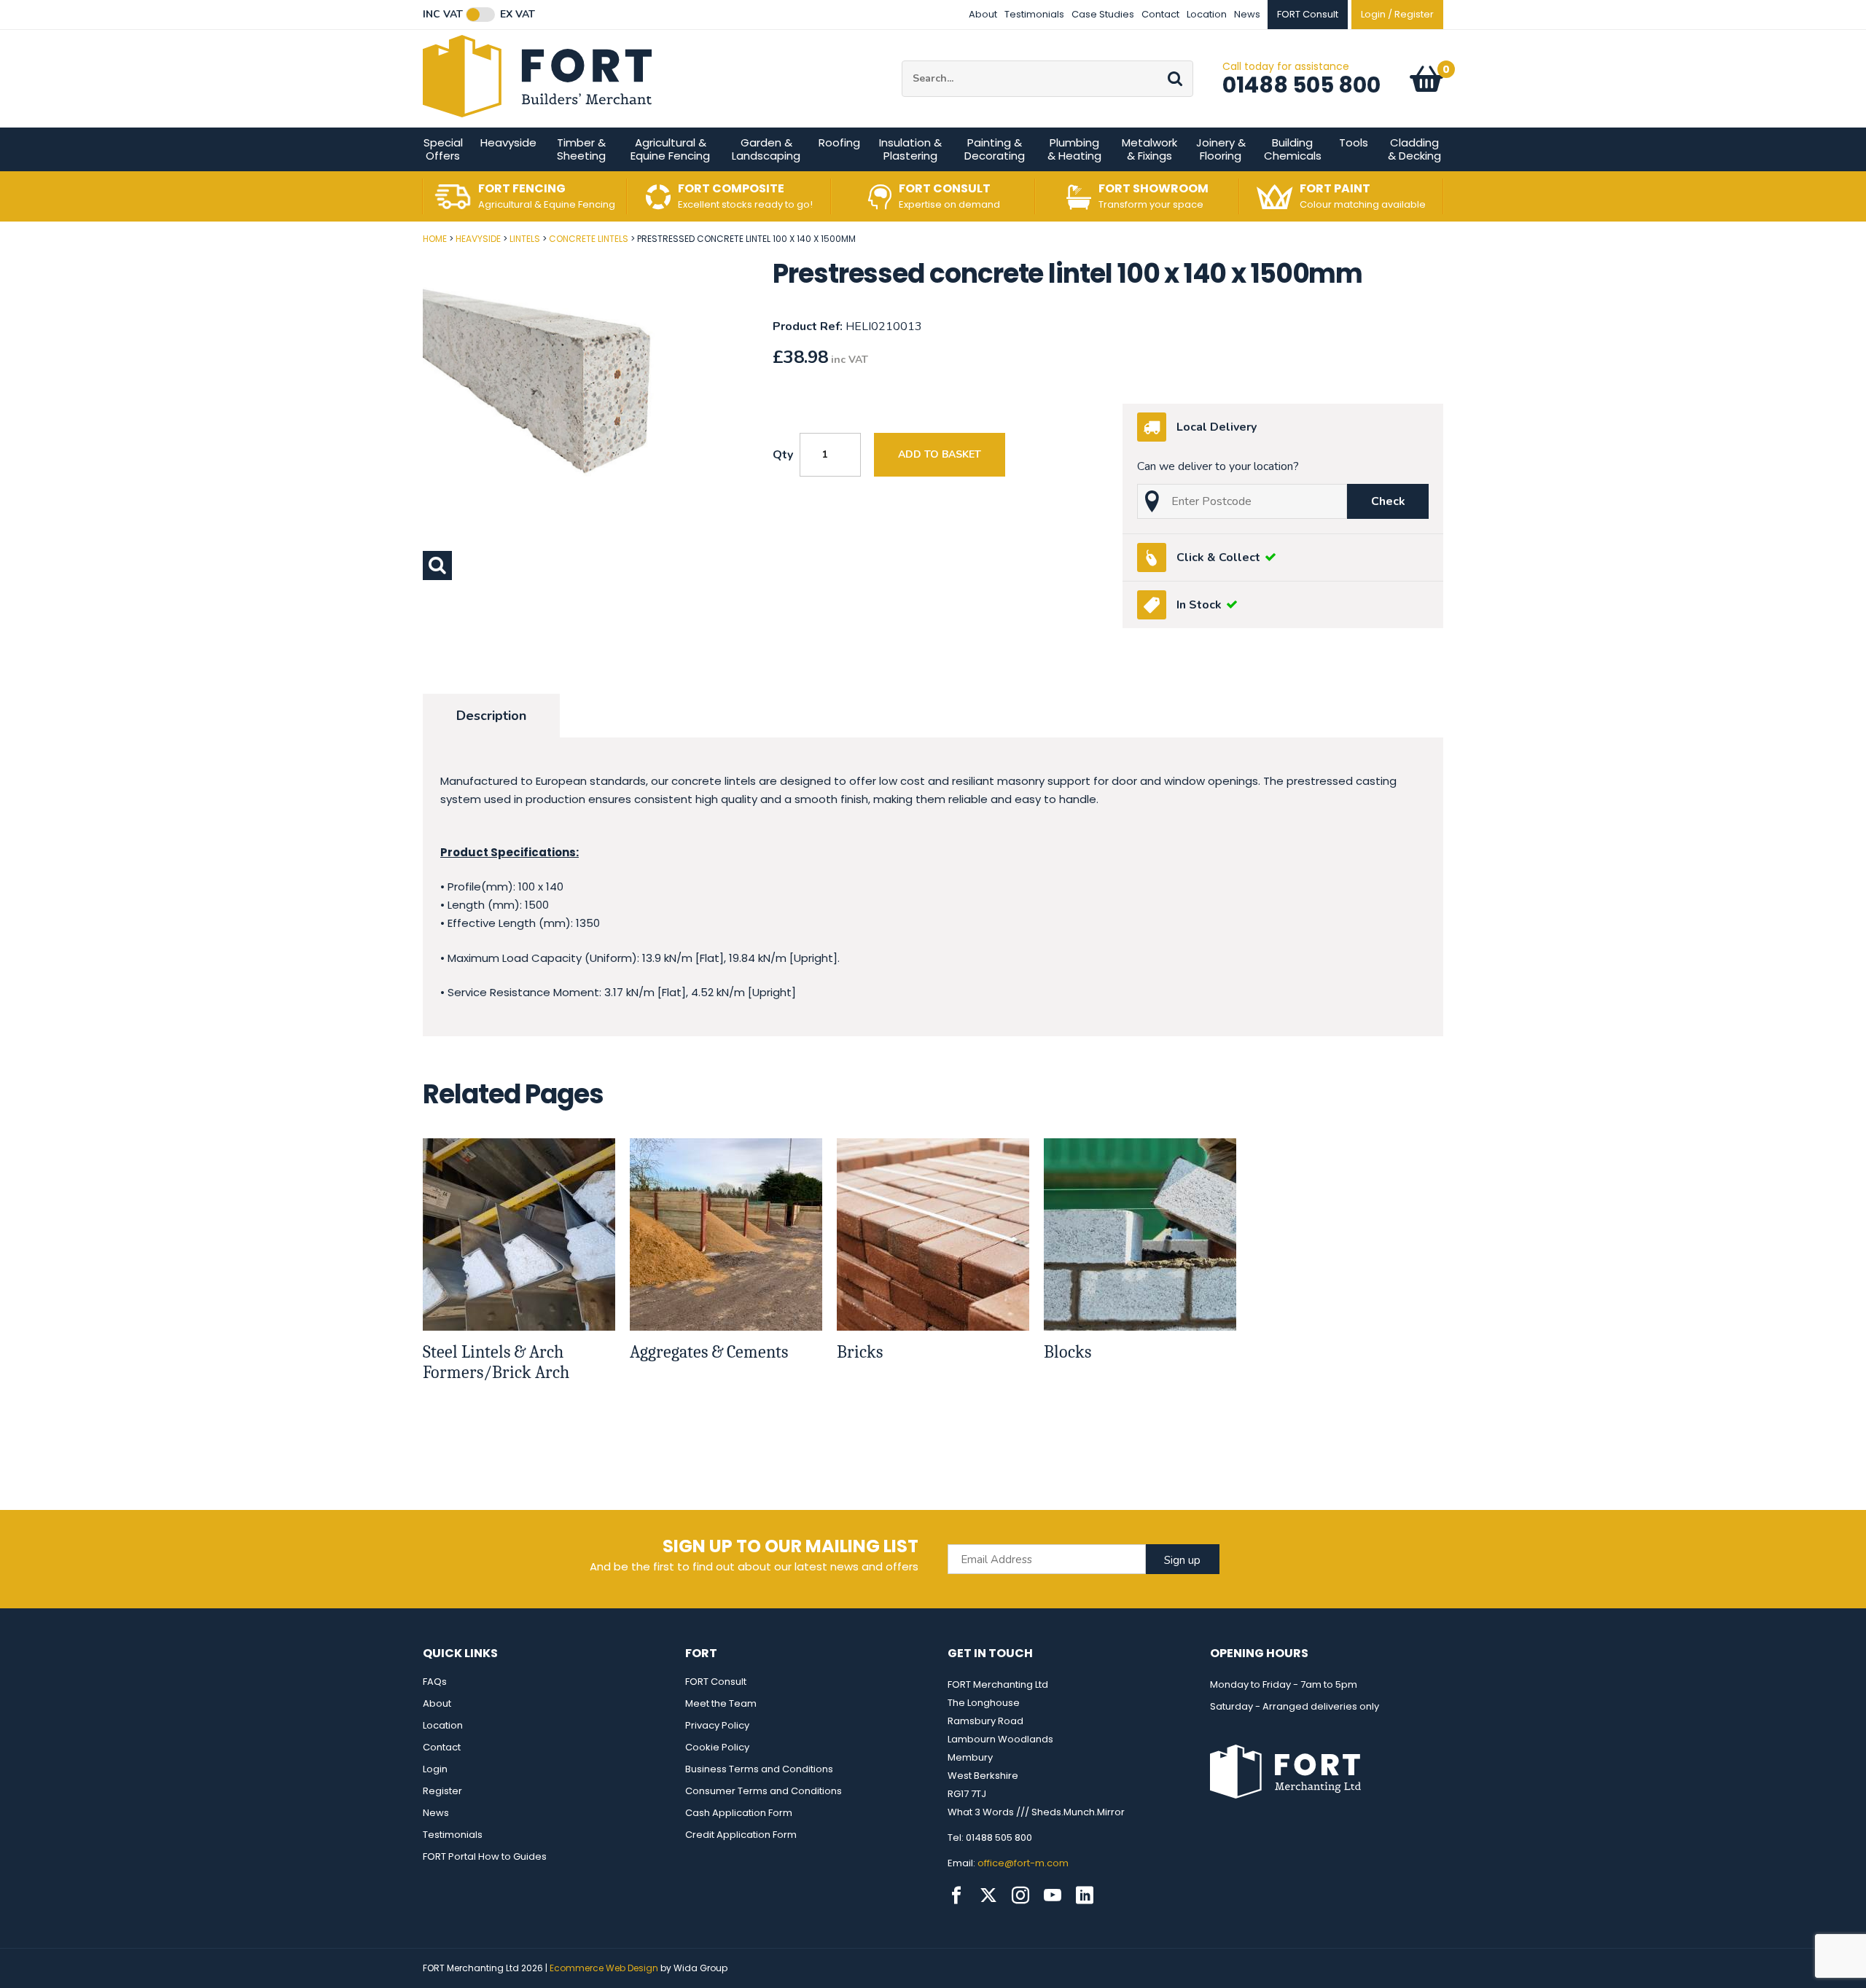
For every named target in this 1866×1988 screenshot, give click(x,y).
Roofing (839, 142)
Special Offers (443, 149)
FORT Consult (716, 1682)
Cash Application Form (739, 1813)
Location (1207, 14)
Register (442, 1791)
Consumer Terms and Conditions (764, 1791)
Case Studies (1103, 14)
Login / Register (1397, 14)
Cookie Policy (717, 1747)
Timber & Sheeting (581, 149)
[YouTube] (1053, 1895)
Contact (1160, 14)
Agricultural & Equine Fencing (670, 149)
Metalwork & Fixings (1149, 149)
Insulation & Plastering (910, 149)
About (983, 14)
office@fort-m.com (1023, 1863)
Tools (1354, 142)
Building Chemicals (1293, 149)
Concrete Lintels (589, 239)
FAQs (435, 1682)
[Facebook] (956, 1895)
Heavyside (508, 142)
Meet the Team (721, 1703)
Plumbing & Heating (1074, 149)
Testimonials (1034, 14)
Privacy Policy (717, 1725)
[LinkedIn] (1085, 1895)
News (1247, 14)
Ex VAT (518, 15)
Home (435, 239)
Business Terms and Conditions (759, 1769)
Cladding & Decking (1414, 149)
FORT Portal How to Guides (485, 1856)
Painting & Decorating (995, 149)
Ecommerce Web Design (604, 1968)
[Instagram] (1020, 1895)
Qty (783, 455)
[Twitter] (988, 1895)
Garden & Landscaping (766, 149)
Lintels (525, 239)
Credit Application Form (741, 1835)
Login (435, 1769)
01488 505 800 (1301, 85)
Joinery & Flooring (1221, 149)
